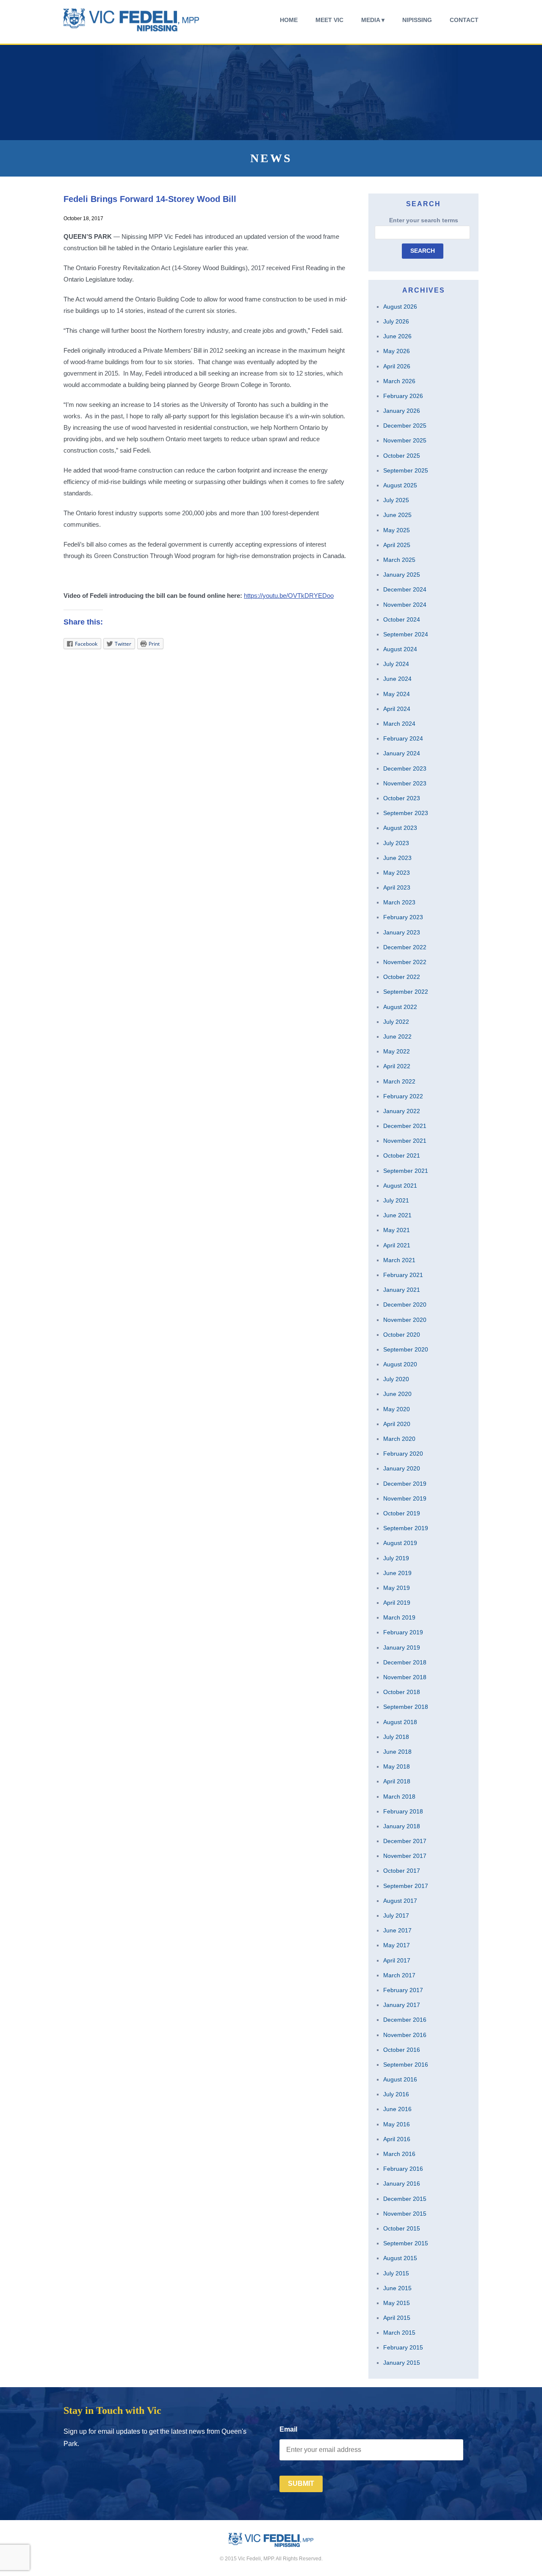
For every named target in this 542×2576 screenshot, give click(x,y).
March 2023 (399, 902)
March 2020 (399, 1439)
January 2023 (402, 932)
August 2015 (400, 2258)
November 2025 (405, 440)
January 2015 (402, 2363)
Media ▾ (373, 20)
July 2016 (396, 2094)
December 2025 (405, 426)
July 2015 (396, 2273)
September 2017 (406, 1886)
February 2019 (403, 1632)
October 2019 (402, 1513)
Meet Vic (329, 20)
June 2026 (397, 336)
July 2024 (396, 664)
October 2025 (402, 456)
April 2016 (397, 2139)
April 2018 (397, 1781)
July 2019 (396, 1558)
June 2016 (397, 2109)
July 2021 (396, 1200)
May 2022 (397, 1051)
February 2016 (403, 2169)
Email (288, 2429)
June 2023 (397, 858)
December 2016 (405, 2020)
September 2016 (406, 2065)
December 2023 (405, 768)
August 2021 (400, 1186)
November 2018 (405, 1677)
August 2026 (400, 307)
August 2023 (400, 828)
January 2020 (402, 1468)
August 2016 (400, 2079)
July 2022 (396, 1022)
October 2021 (402, 1155)
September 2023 (406, 813)
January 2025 (402, 575)
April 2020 (397, 1424)
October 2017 (402, 1871)
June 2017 (397, 1930)
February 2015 (403, 2347)
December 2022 (405, 947)
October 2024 (402, 619)
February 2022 (403, 1096)
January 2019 (402, 1647)
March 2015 (399, 2333)
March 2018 (399, 1797)
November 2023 (405, 783)
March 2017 (399, 1975)
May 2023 (397, 873)
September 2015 (406, 2243)
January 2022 (402, 1111)
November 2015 (405, 2214)
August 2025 (400, 485)
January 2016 (402, 2184)
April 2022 (397, 1066)
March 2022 (399, 1081)
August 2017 (400, 1901)
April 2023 (397, 887)
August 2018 (400, 1722)
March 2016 (399, 2154)
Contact (464, 20)
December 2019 (405, 1484)
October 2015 (402, 2228)
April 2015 (397, 2318)
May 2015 (397, 2303)
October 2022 (402, 977)
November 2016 (405, 2035)
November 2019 (405, 1498)
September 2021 (406, 1171)
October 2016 (402, 2050)
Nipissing (417, 20)
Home (289, 20)
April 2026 (397, 366)
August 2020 (400, 1364)
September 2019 (406, 1528)
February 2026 (403, 396)
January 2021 (402, 1290)
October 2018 (402, 1692)
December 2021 (405, 1126)
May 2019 (397, 1588)
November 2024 (405, 605)
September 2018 (406, 1707)
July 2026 (396, 321)
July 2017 (396, 1915)
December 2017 (405, 1841)
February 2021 (403, 1275)
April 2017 (397, 1960)
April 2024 (397, 709)
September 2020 (406, 1349)
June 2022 (397, 1036)
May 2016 (397, 2124)
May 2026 (397, 351)
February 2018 (403, 1811)
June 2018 (397, 1752)
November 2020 (405, 1320)
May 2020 (397, 1409)
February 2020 (403, 1454)
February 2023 (403, 917)
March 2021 (399, 1260)
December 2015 (405, 2199)
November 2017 (405, 1856)
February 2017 (403, 1990)
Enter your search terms (424, 220)
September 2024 (406, 634)
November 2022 (405, 962)
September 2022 (406, 992)
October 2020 (402, 1335)
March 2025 (399, 560)
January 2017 (402, 2005)
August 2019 (400, 1543)
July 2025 (396, 500)
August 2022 (400, 1007)
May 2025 (397, 530)
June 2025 (397, 515)
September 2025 (406, 470)
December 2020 (405, 1305)
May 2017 (397, 1945)
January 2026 (402, 411)
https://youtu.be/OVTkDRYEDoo (289, 596)
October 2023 (402, 798)
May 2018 (397, 1766)
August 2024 (400, 649)
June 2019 (397, 1573)
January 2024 (402, 753)
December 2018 (405, 1662)
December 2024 (405, 589)
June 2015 (397, 2288)
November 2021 (405, 1141)
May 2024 (397, 694)
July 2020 (396, 1379)
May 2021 (397, 1230)
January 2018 (402, 1826)
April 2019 (397, 1603)
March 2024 (399, 724)
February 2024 (403, 738)
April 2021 (397, 1245)
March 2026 (399, 381)
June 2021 (397, 1215)
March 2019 (399, 1617)
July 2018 (396, 1737)
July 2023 (396, 843)
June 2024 (397, 679)
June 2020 (397, 1394)
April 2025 (397, 545)
